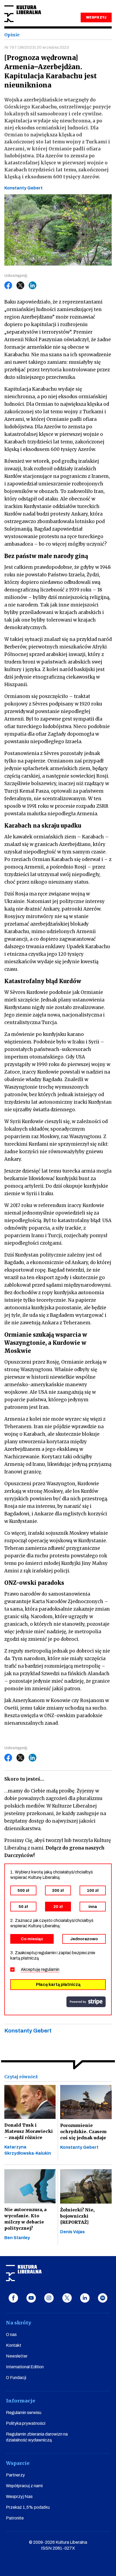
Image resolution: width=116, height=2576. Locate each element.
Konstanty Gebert (79, 2147)
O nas (11, 2335)
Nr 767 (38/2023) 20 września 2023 (37, 47)
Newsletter (17, 2356)
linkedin (85, 2298)
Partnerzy (15, 2475)
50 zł (23, 1907)
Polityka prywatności (26, 2423)
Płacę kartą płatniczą (58, 1984)
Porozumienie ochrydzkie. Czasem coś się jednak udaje (83, 2132)
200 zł (58, 1890)
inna (93, 1907)
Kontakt (14, 2345)
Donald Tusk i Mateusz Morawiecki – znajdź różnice (29, 2131)
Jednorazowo (84, 1939)
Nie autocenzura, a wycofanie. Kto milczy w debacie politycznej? (25, 2219)
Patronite (15, 2518)
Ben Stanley (17, 2238)
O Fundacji (16, 2378)
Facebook (8, 285)
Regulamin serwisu (24, 2413)
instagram (49, 2298)
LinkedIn (33, 285)
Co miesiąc (32, 1939)
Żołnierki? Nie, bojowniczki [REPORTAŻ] (77, 2216)
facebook (13, 2298)
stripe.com (86, 2002)
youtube (31, 2298)
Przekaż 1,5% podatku (28, 2507)
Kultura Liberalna (23, 14)
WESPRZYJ (96, 17)
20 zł (58, 1907)
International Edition (25, 2367)
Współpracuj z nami (24, 2486)
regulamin (50, 1969)
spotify (103, 2298)
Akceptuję (40, 1969)
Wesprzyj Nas (19, 2496)
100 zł (93, 1890)
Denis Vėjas (72, 2232)
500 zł (23, 1890)
